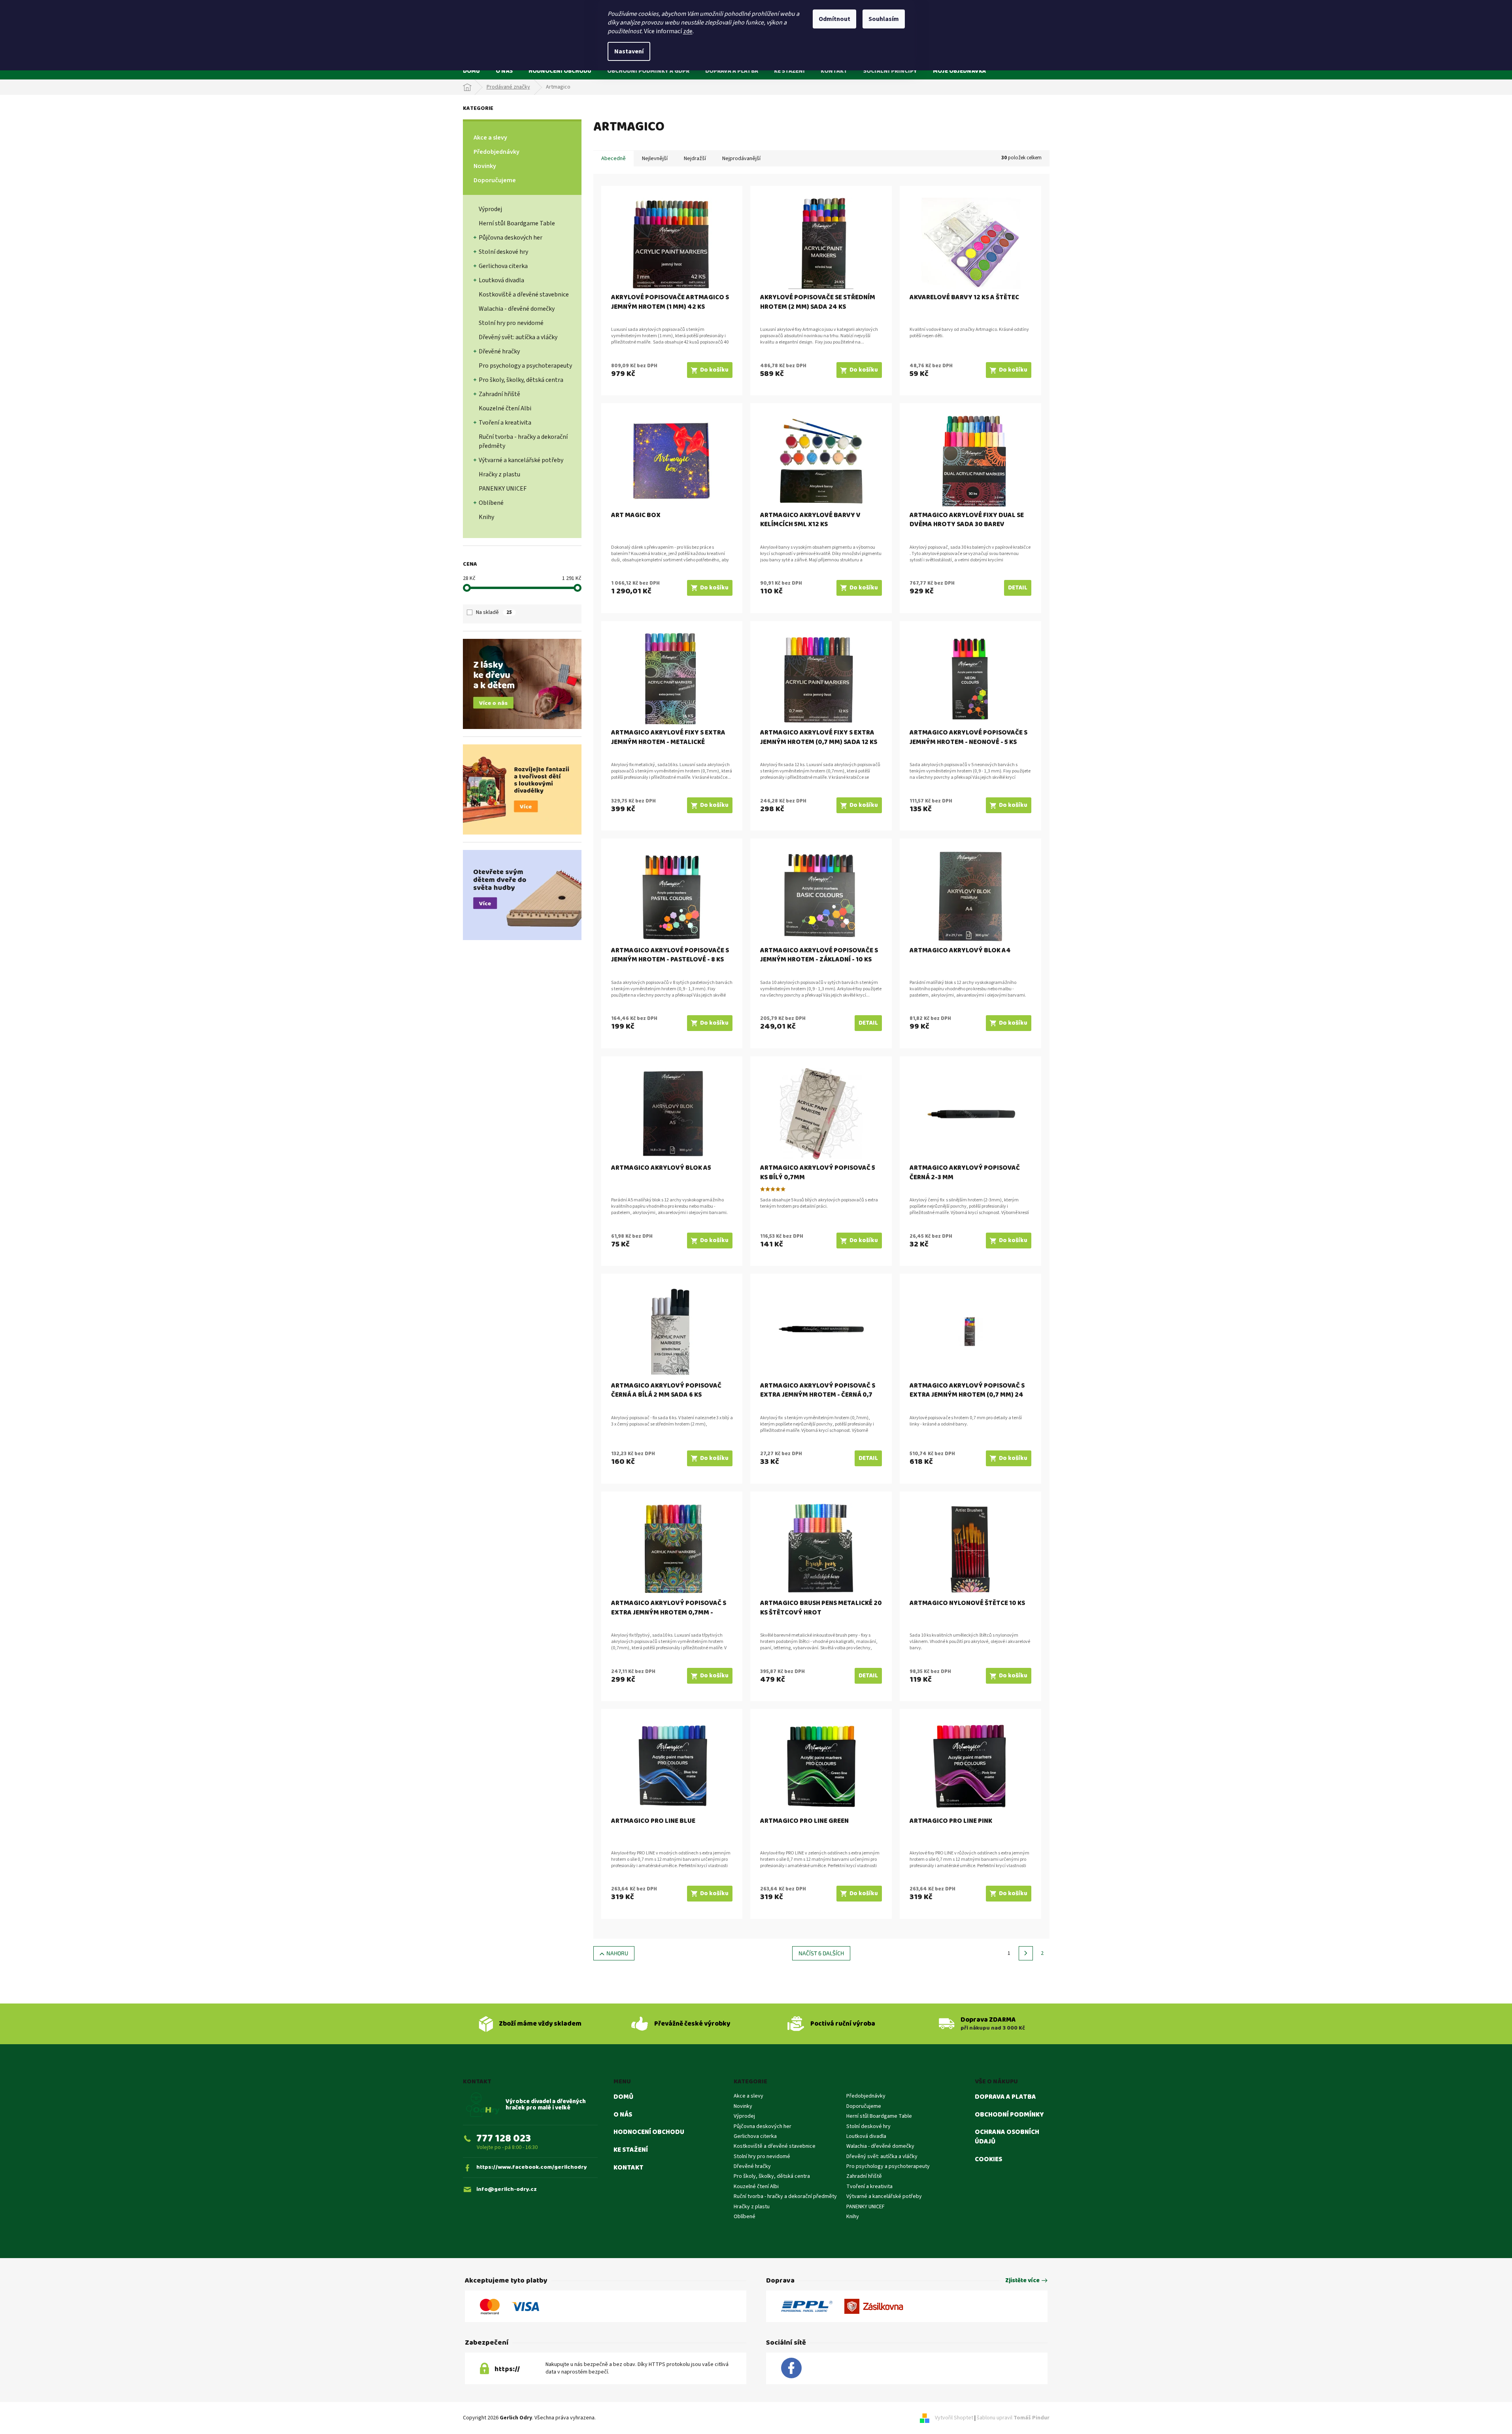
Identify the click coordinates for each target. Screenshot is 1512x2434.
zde (688, 31)
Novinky (485, 166)
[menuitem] (471, 71)
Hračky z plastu (499, 474)
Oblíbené (491, 503)
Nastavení (629, 51)
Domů (623, 2097)
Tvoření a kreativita (505, 423)
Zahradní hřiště (499, 394)
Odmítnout (834, 19)
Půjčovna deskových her (511, 238)
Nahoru (617, 1953)
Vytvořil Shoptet (954, 2418)
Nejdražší (695, 159)
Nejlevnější (655, 159)
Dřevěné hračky (499, 351)
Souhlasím (884, 19)
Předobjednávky (496, 152)
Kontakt (629, 2168)
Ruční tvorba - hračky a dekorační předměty (523, 441)
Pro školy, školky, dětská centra (521, 380)
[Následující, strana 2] (1026, 1953)
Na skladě (494, 612)
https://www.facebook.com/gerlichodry (532, 2167)
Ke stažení (631, 2150)
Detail (1018, 588)
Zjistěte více (1022, 2281)
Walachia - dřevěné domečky (517, 309)
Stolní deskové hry (503, 252)
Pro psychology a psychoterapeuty (525, 366)
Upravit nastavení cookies (628, 2418)
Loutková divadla (501, 280)
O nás (623, 2115)
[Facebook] (791, 2368)
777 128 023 (504, 2138)
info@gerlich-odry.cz (507, 2189)
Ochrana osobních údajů (1007, 2137)
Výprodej (490, 209)
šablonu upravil (1013, 2418)
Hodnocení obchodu (649, 2132)
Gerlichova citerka (503, 266)
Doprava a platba (1005, 2097)
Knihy (486, 517)
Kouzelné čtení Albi (505, 408)
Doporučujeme (495, 180)
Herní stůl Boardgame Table (517, 223)
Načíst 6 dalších (821, 1953)
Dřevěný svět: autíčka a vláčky (518, 337)
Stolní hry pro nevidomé (511, 323)
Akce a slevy (490, 138)
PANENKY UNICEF (503, 489)
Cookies (988, 2160)
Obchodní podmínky (1009, 2115)
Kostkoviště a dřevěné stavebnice (524, 295)
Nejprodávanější (741, 159)
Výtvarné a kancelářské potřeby (521, 460)
